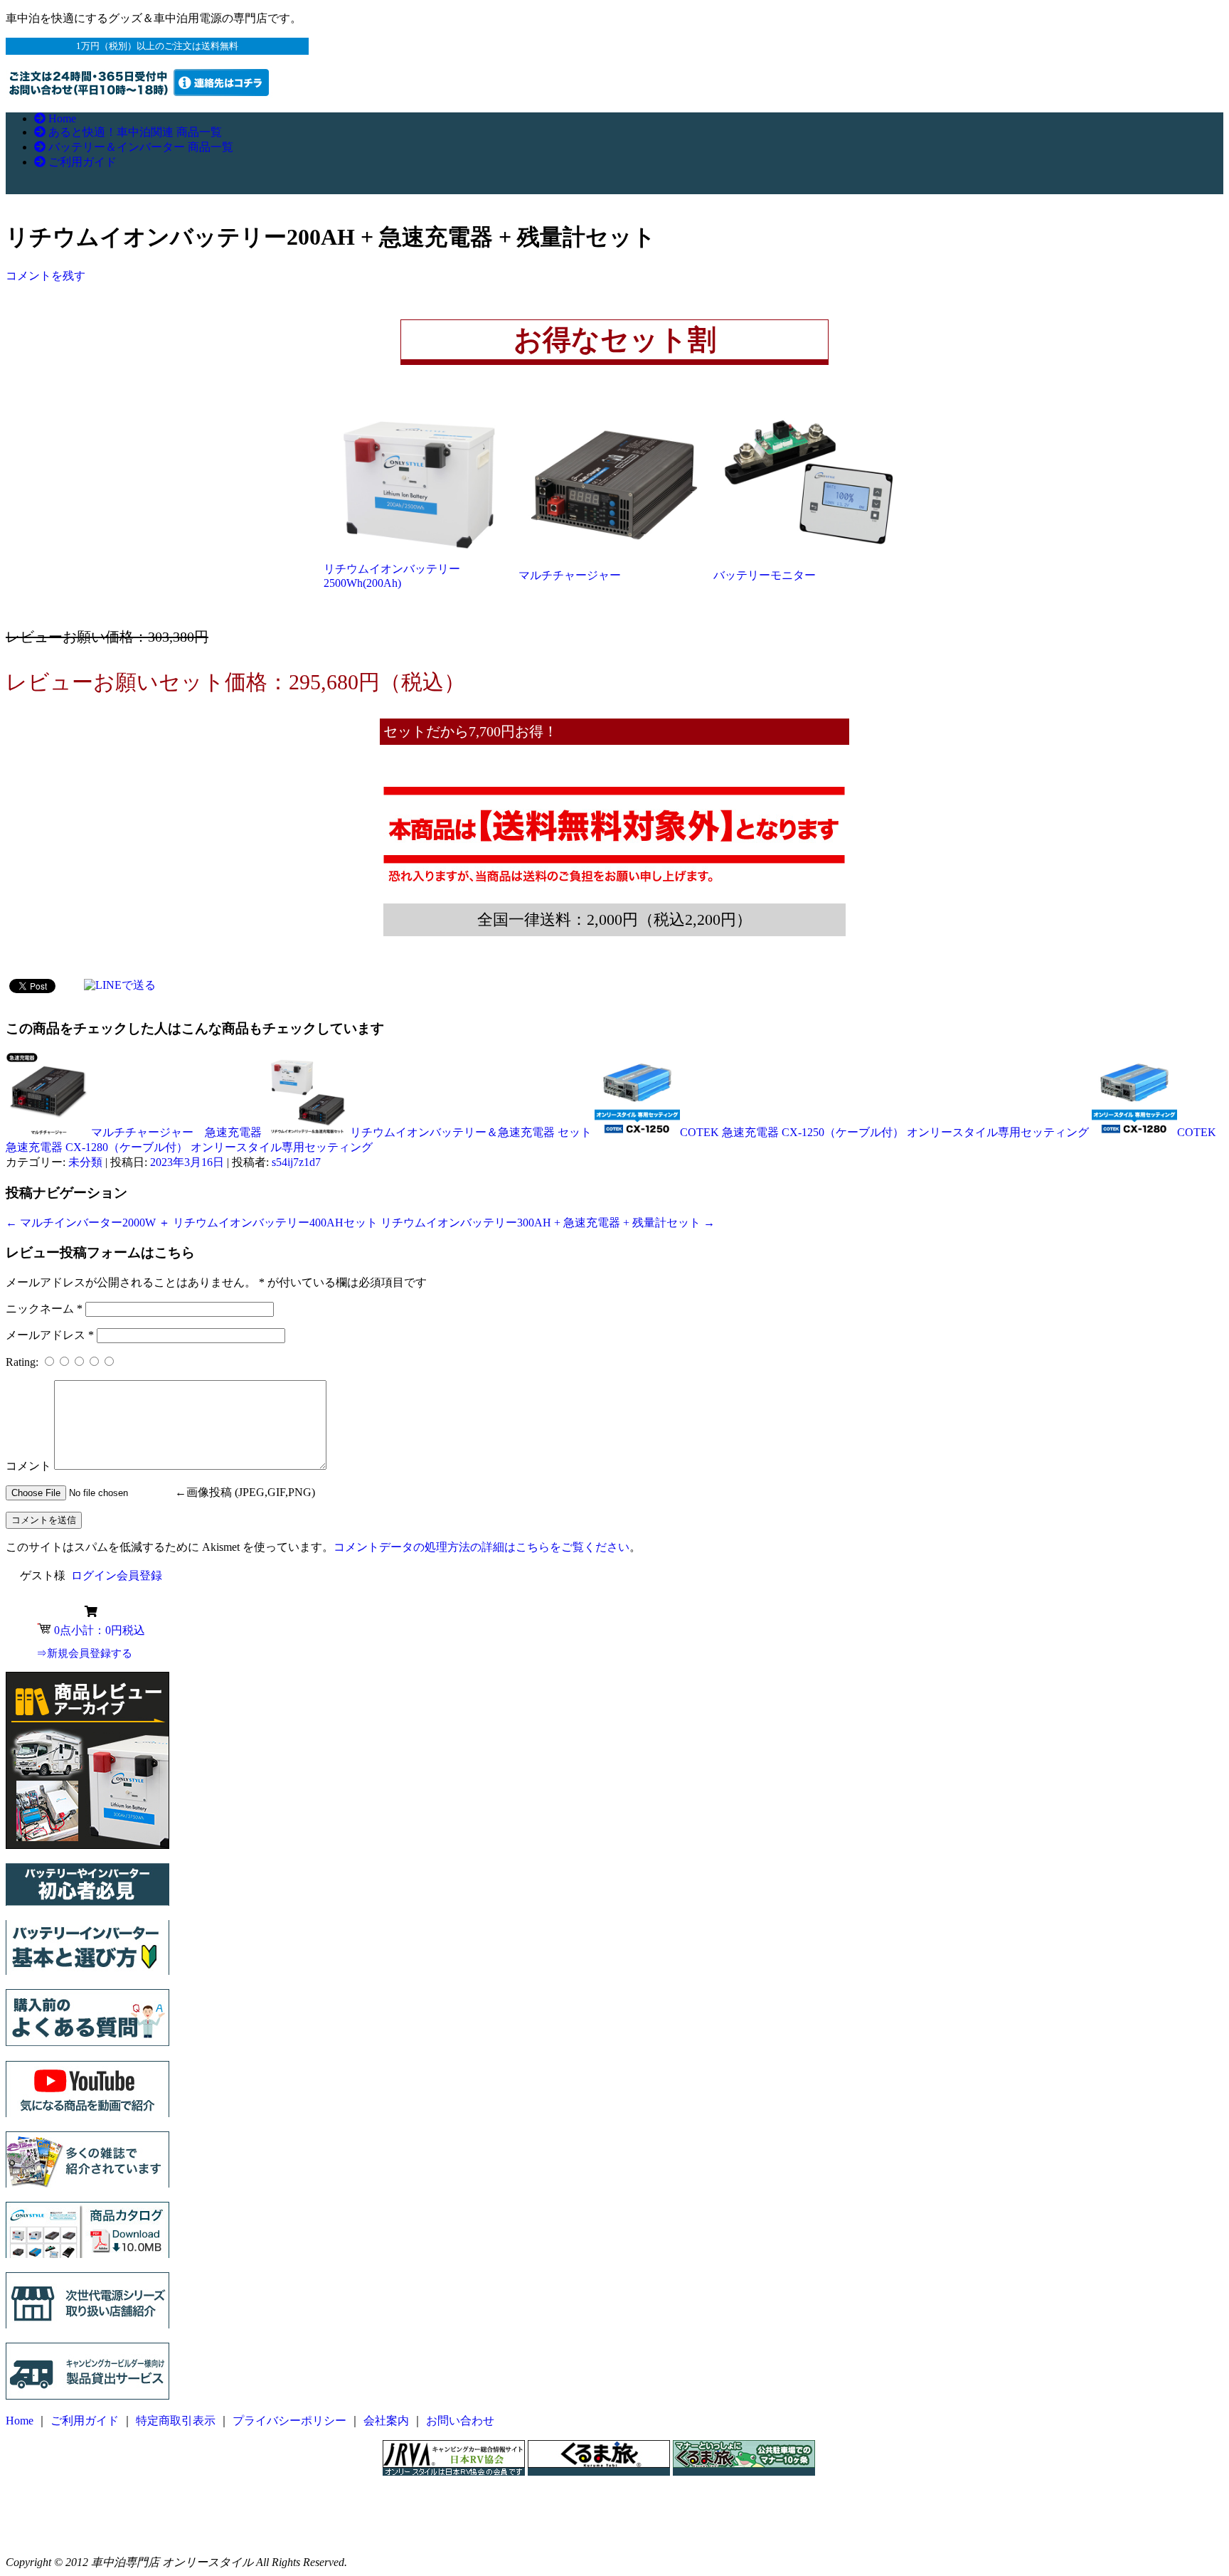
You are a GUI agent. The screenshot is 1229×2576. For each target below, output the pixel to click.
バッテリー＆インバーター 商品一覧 (139, 147)
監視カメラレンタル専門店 (166, 2491)
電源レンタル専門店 (149, 2476)
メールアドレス (50, 1335)
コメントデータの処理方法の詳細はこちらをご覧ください (482, 1547)
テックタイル (132, 2521)
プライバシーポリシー (289, 2421)
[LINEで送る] (120, 985)
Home (61, 118)
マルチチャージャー (570, 575)
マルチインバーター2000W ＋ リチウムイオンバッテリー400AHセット (192, 1223)
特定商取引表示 (176, 2421)
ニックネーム (44, 1309)
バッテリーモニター (765, 575)
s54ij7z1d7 (296, 1162)
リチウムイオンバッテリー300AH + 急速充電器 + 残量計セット (548, 1223)
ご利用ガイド (81, 162)
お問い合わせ (460, 2421)
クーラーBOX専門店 (150, 2536)
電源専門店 (126, 2506)
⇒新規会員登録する (84, 1653)
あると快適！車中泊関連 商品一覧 (134, 132)
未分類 (85, 1162)
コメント (28, 1466)
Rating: (23, 1362)
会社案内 (386, 2421)
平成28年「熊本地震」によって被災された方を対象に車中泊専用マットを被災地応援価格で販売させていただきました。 (613, 2491)
